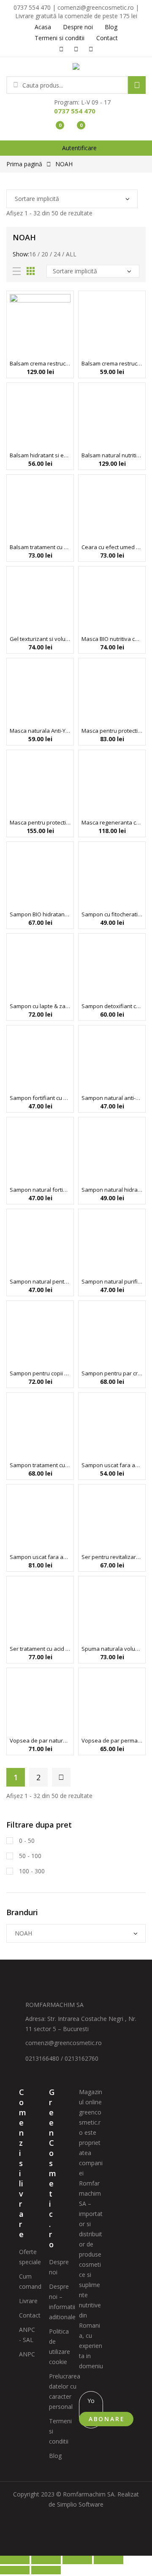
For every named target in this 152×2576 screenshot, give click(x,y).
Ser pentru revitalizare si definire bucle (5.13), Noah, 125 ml (112, 1557)
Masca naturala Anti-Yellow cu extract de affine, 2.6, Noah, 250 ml (40, 731)
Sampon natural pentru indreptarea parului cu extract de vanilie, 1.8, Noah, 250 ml (40, 1281)
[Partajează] (77, 2560)
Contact (30, 2315)
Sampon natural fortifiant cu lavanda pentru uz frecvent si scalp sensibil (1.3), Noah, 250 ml (40, 1190)
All (71, 254)
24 (57, 254)
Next (61, 1777)
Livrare (28, 2301)
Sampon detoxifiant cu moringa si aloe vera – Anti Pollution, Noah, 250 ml (112, 1006)
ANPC (27, 2354)
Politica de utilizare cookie (60, 2346)
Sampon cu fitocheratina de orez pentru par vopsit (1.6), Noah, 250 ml (112, 914)
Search (137, 85)
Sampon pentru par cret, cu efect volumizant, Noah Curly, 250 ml (112, 1373)
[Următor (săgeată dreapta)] (46, 2570)
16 (33, 254)
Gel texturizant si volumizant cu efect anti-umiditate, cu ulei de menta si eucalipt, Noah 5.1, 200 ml (40, 639)
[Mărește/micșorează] (15, 2560)
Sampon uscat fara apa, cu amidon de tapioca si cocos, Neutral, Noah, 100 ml (112, 1465)
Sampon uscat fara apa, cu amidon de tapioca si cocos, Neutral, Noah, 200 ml (40, 1557)
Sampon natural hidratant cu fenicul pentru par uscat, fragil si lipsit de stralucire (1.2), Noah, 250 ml (112, 1190)
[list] (17, 271)
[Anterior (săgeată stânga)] (15, 2570)
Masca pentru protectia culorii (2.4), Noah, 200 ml (112, 731)
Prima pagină (24, 164)
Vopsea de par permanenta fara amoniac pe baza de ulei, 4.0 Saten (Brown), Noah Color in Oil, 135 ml (112, 1740)
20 (45, 254)
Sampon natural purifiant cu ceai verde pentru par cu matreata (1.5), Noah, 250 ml (112, 1281)
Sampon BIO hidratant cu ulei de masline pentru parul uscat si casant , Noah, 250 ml (40, 914)
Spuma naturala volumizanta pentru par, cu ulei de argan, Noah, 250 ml (112, 1649)
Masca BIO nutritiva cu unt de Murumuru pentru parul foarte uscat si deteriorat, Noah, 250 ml (112, 639)
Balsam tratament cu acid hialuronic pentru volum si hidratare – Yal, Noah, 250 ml (40, 547)
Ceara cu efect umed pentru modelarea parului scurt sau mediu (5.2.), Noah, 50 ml (112, 547)
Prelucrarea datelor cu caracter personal (65, 2391)
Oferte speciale (30, 2257)
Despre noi (59, 2267)
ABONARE (107, 2419)
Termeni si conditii (60, 2431)
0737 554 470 (75, 111)
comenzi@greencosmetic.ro (64, 2043)
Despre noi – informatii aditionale (62, 2302)
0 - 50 (26, 1841)
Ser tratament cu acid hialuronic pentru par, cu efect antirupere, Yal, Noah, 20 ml (40, 1649)
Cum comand (30, 2281)
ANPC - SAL (27, 2335)
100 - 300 (31, 1871)
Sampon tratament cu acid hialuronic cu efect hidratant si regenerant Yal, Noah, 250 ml (40, 1465)
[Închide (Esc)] (109, 2560)
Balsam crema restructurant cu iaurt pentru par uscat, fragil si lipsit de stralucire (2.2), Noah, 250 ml (112, 363)
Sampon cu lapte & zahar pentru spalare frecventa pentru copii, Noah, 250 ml (40, 1006)
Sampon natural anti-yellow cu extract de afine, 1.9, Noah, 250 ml (112, 1098)
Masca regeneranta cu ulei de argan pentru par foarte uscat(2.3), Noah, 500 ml (112, 822)
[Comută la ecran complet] (46, 2560)
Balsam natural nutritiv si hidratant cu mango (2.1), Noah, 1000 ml (112, 455)
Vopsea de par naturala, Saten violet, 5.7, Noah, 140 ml (40, 1740)
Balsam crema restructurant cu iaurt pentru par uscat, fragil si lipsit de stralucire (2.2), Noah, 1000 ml (40, 363)
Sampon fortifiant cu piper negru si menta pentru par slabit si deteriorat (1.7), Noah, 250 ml (40, 1098)
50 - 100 (29, 1856)
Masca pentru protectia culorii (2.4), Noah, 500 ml (40, 822)
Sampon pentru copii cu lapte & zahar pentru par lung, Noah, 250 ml (40, 1373)
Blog (55, 2456)
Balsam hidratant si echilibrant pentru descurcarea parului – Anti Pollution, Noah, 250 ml (40, 455)
